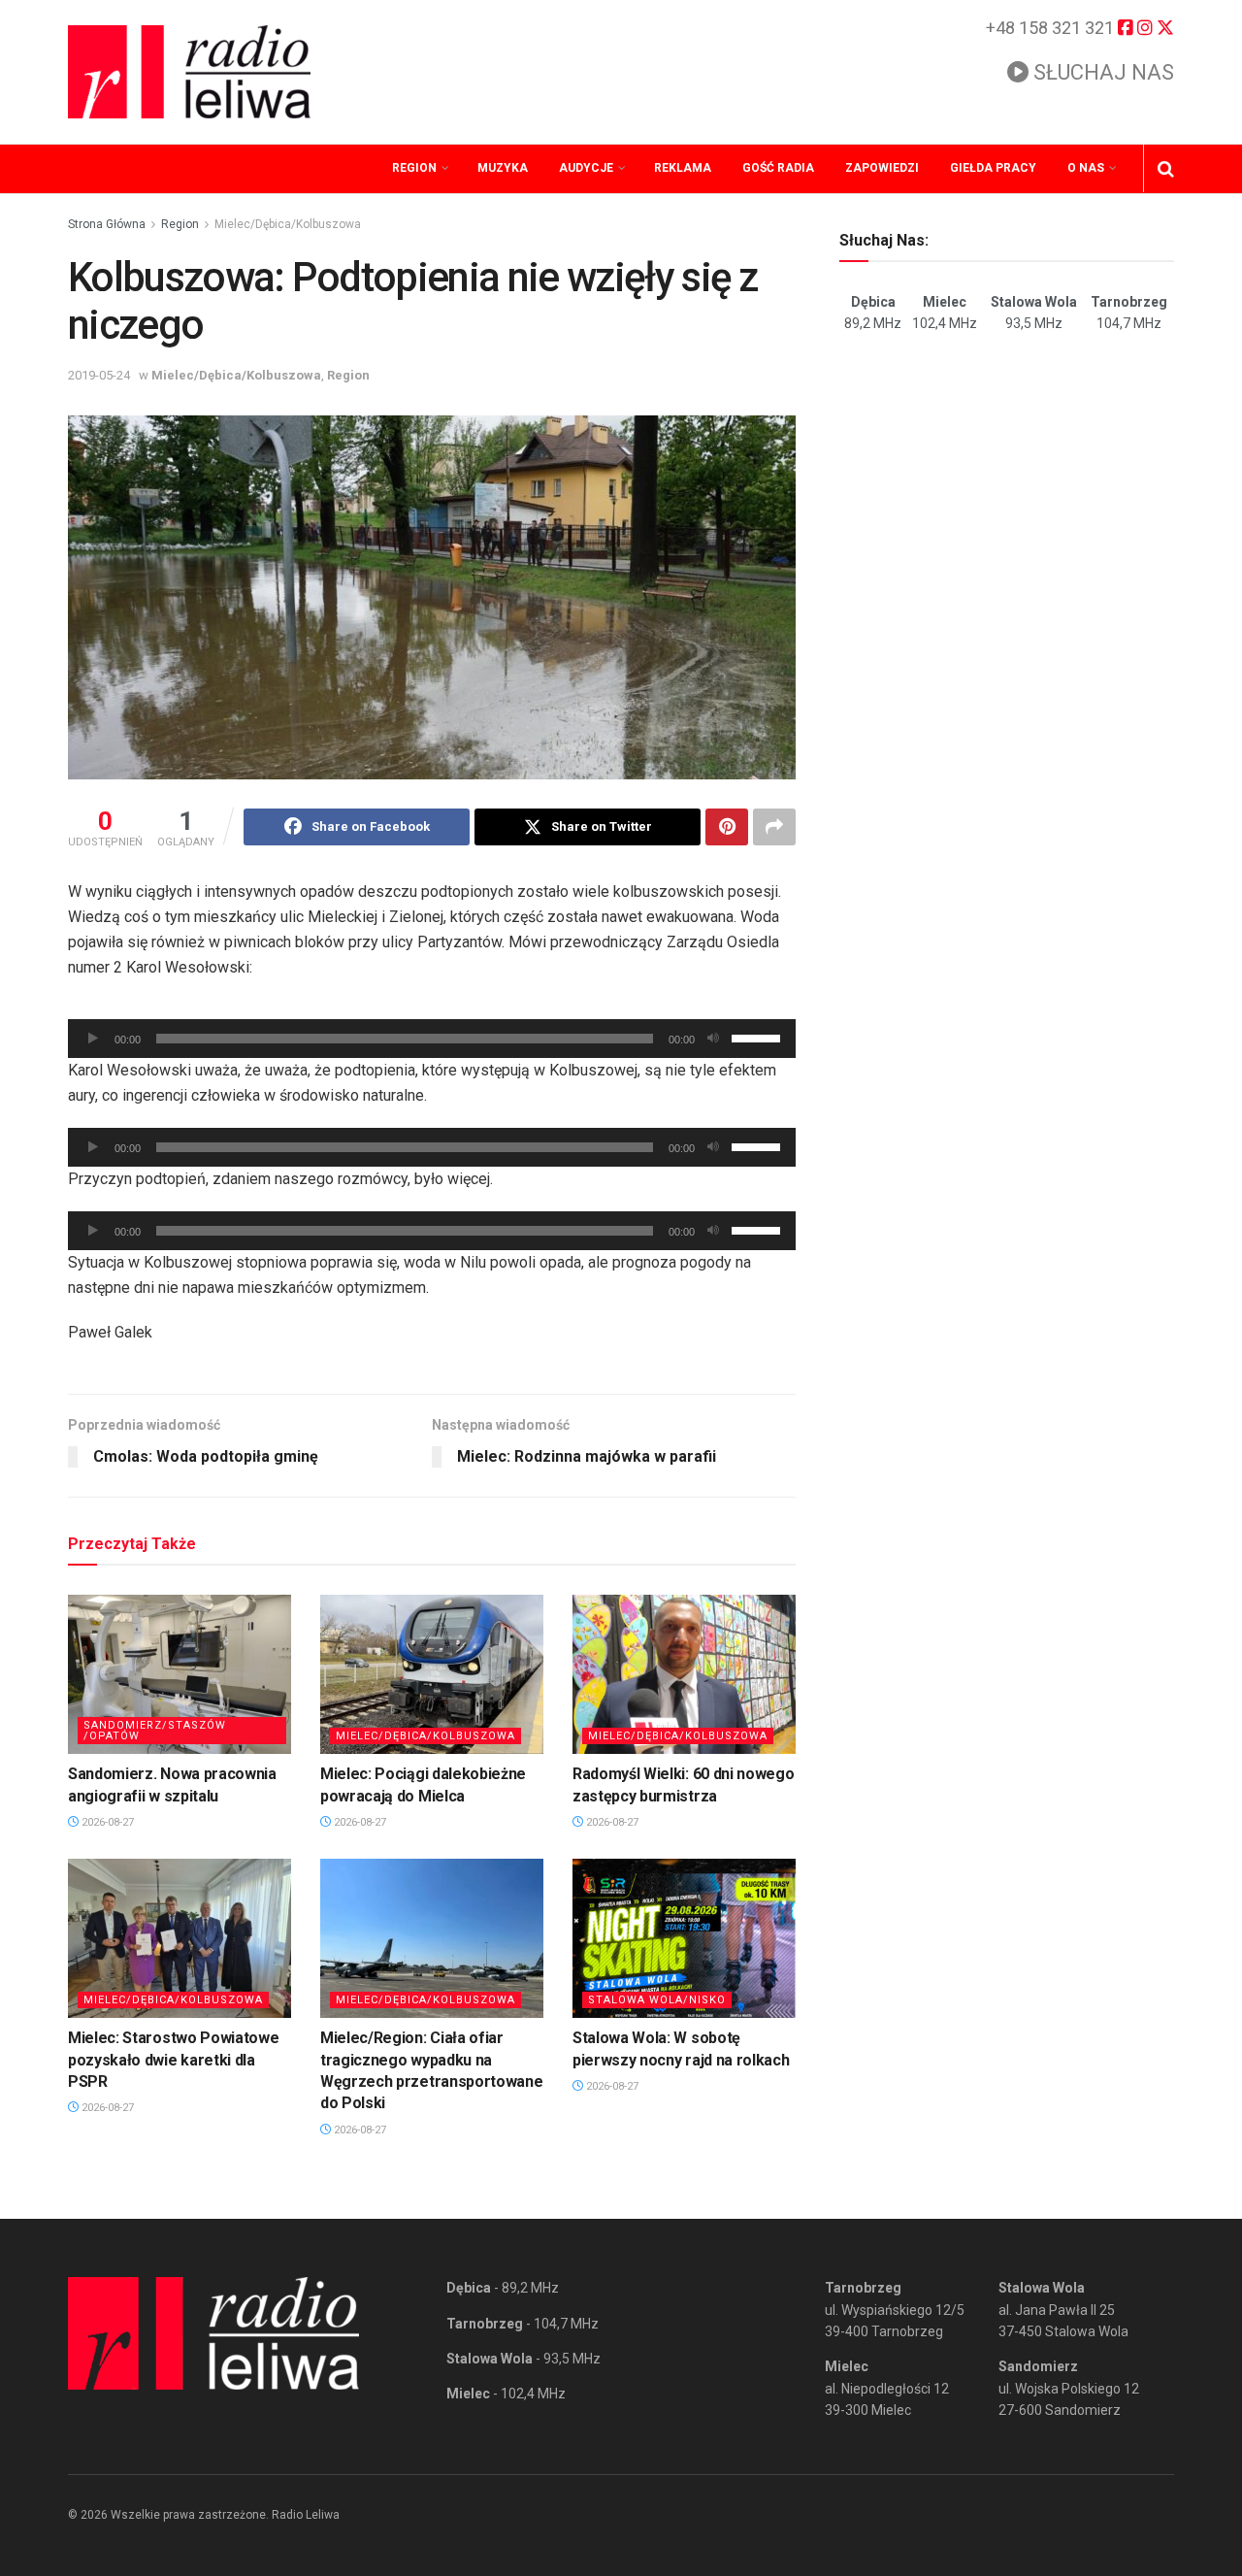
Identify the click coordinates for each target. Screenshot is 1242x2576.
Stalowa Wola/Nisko (657, 2000)
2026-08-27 (106, 1822)
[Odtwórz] (93, 1039)
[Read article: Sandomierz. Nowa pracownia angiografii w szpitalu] (180, 1674)
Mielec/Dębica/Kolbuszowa (288, 224)
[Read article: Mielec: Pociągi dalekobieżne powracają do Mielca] (432, 1674)
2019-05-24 (99, 375)
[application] (432, 1039)
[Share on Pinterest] (727, 827)
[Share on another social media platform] (774, 827)
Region (414, 168)
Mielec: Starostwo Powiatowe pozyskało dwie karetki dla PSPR (173, 2060)
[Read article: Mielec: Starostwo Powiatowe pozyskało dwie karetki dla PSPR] (180, 1938)
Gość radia (778, 168)
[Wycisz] (713, 1039)
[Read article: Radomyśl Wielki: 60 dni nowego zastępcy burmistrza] (684, 1674)
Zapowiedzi (882, 168)
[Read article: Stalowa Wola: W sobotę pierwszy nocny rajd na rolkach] (684, 1938)
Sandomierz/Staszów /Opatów (155, 1731)
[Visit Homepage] (189, 72)
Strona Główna (107, 224)
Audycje (586, 168)
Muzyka (503, 168)
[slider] (759, 1037)
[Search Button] (1166, 169)
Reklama (683, 168)
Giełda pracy (993, 168)
